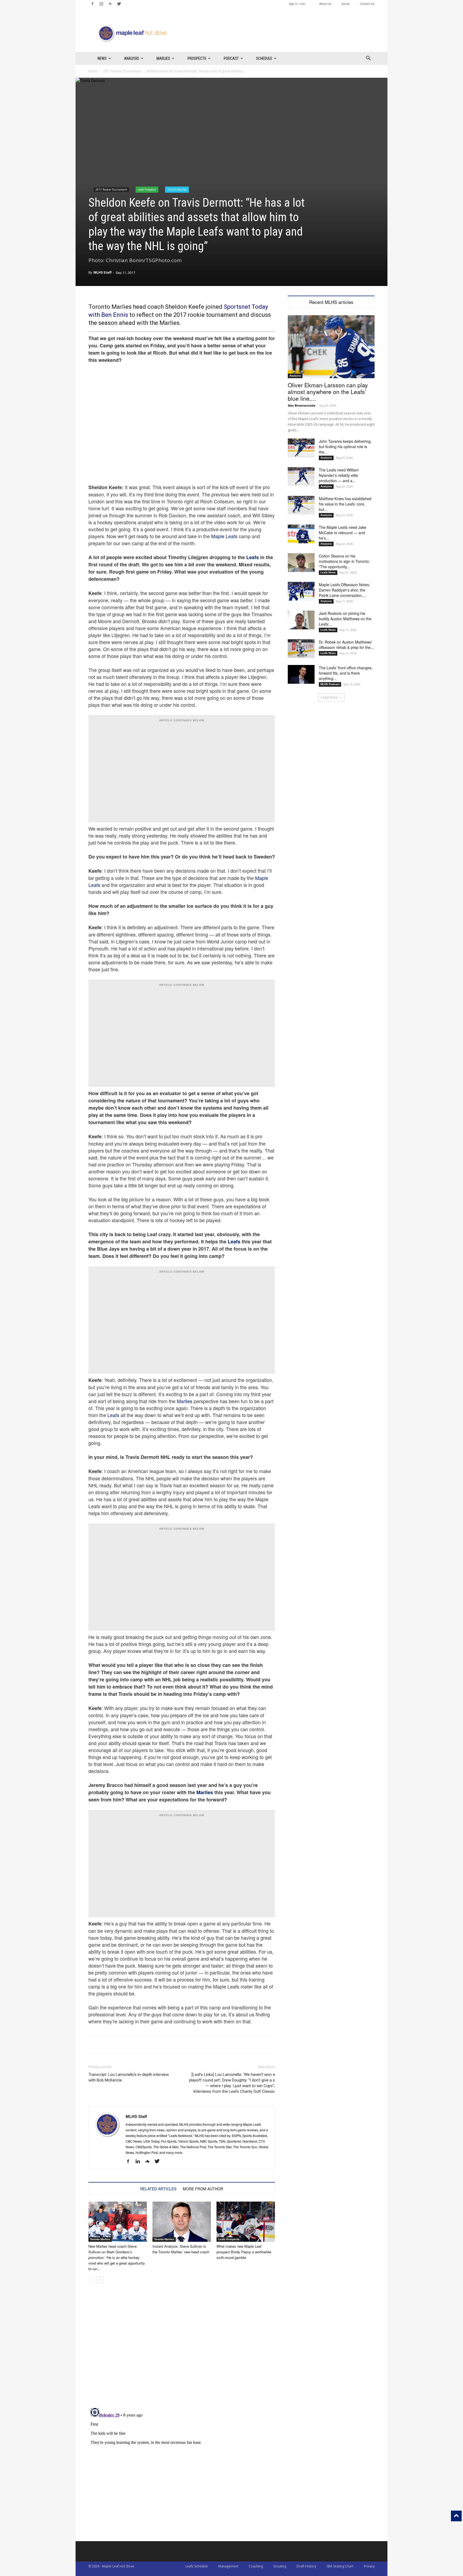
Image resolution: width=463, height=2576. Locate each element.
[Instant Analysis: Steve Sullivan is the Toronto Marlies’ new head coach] (182, 2222)
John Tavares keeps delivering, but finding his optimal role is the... (345, 447)
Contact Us (367, 3)
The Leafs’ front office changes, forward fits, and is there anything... (346, 673)
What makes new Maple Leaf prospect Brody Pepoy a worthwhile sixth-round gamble (244, 2252)
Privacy (369, 2566)
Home (93, 71)
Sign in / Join (297, 3)
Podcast (231, 58)
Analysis (132, 58)
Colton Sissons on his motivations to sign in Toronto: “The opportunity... (344, 561)
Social (346, 3)
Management (228, 2566)
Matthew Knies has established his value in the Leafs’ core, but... (345, 504)
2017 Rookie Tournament (122, 71)
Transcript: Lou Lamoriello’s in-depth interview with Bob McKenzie (129, 2077)
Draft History (306, 2566)
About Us (325, 3)
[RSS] (110, 4)
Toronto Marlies (177, 189)
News (102, 58)
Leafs (253, 557)
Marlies (163, 58)
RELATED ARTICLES (158, 2189)
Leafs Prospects (147, 189)
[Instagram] (101, 4)
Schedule (264, 58)
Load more (329, 697)
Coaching (256, 2566)
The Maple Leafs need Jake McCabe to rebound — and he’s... (343, 533)
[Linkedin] (140, 2161)
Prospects (197, 58)
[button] (368, 59)
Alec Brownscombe (302, 405)
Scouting (280, 2566)
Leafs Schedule (197, 2566)
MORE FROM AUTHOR (203, 2189)
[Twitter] (119, 4)
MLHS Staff (102, 272)
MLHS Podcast (330, 684)
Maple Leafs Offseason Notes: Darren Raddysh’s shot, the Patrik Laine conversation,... (344, 590)
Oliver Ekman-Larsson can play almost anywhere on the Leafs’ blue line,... (328, 392)
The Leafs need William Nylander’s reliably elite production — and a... (339, 475)
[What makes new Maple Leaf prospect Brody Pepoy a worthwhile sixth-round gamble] (246, 2222)
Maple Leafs (224, 536)
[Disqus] (182, 2473)
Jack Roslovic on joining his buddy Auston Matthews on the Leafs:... (345, 619)
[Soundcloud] (149, 2161)
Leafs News (328, 572)
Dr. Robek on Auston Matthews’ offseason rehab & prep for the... (346, 645)
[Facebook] (92, 4)
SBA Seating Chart (340, 2566)
